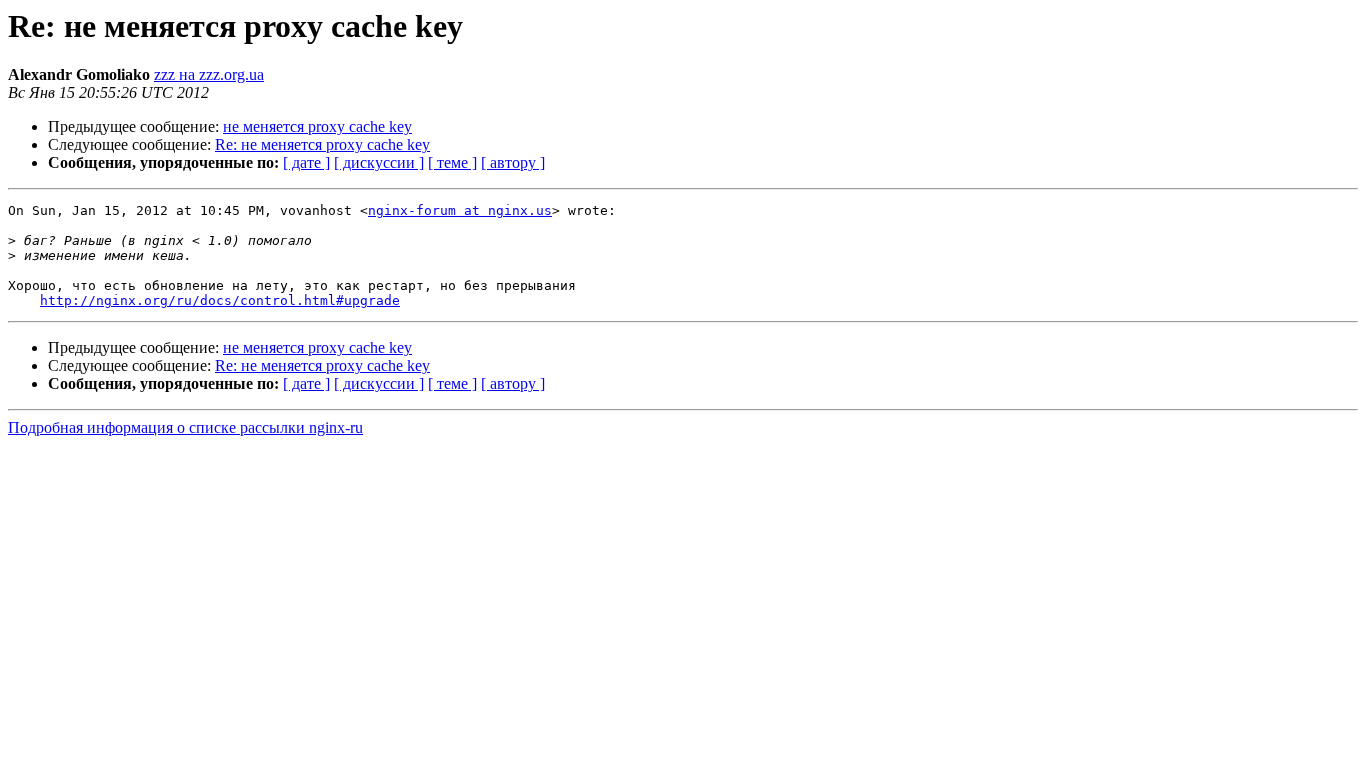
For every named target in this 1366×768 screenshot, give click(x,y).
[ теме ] (452, 162)
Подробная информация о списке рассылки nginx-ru (185, 427)
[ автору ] (513, 162)
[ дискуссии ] (379, 162)
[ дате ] (306, 162)
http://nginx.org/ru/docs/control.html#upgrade (220, 300)
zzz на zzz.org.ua (209, 74)
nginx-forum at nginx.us (460, 210)
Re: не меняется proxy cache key (322, 144)
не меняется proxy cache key (317, 126)
